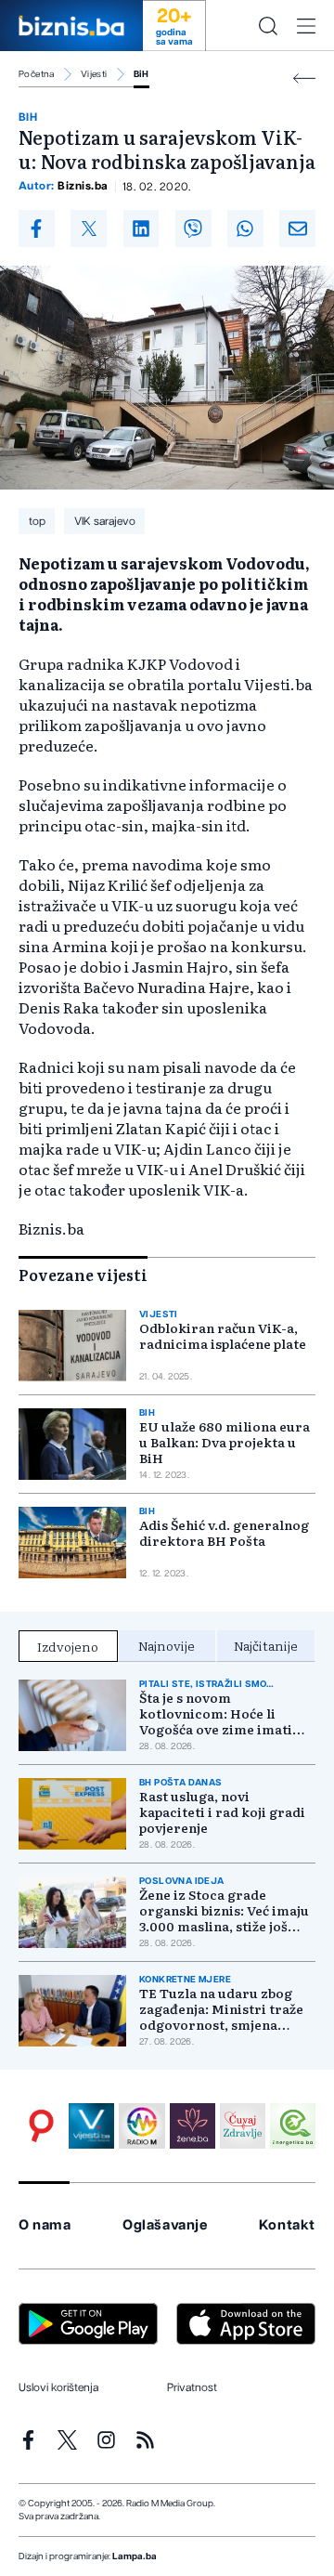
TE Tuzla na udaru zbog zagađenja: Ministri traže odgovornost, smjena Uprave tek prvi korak (221, 2009)
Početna (37, 74)
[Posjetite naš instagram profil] (106, 2440)
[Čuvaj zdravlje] (243, 2126)
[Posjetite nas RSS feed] (145, 2440)
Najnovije (167, 1645)
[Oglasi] (41, 2126)
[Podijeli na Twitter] (89, 229)
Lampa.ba (135, 2556)
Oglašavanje (165, 2225)
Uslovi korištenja (58, 2387)
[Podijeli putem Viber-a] (193, 229)
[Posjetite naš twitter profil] (67, 2440)
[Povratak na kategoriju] (304, 78)
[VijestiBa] (91, 2126)
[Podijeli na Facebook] (37, 229)
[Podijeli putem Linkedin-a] (141, 229)
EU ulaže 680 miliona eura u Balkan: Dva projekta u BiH (225, 1442)
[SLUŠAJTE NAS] (141, 2126)
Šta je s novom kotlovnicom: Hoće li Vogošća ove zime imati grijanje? (216, 1713)
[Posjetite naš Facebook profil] (28, 2440)
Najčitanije (266, 1645)
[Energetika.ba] (293, 2126)
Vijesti (94, 74)
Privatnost (192, 2387)
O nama (45, 2225)
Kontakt (287, 2225)
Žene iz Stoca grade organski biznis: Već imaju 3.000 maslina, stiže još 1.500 (224, 1910)
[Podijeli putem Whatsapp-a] (245, 229)
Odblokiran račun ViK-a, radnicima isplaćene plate (223, 1336)
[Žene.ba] (193, 2126)
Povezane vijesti (83, 1275)
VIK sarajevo (105, 521)
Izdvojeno (68, 1646)
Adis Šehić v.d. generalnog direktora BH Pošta (224, 1533)
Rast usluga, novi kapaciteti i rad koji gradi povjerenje (222, 1812)
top (37, 521)
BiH (141, 74)
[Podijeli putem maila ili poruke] (297, 229)
